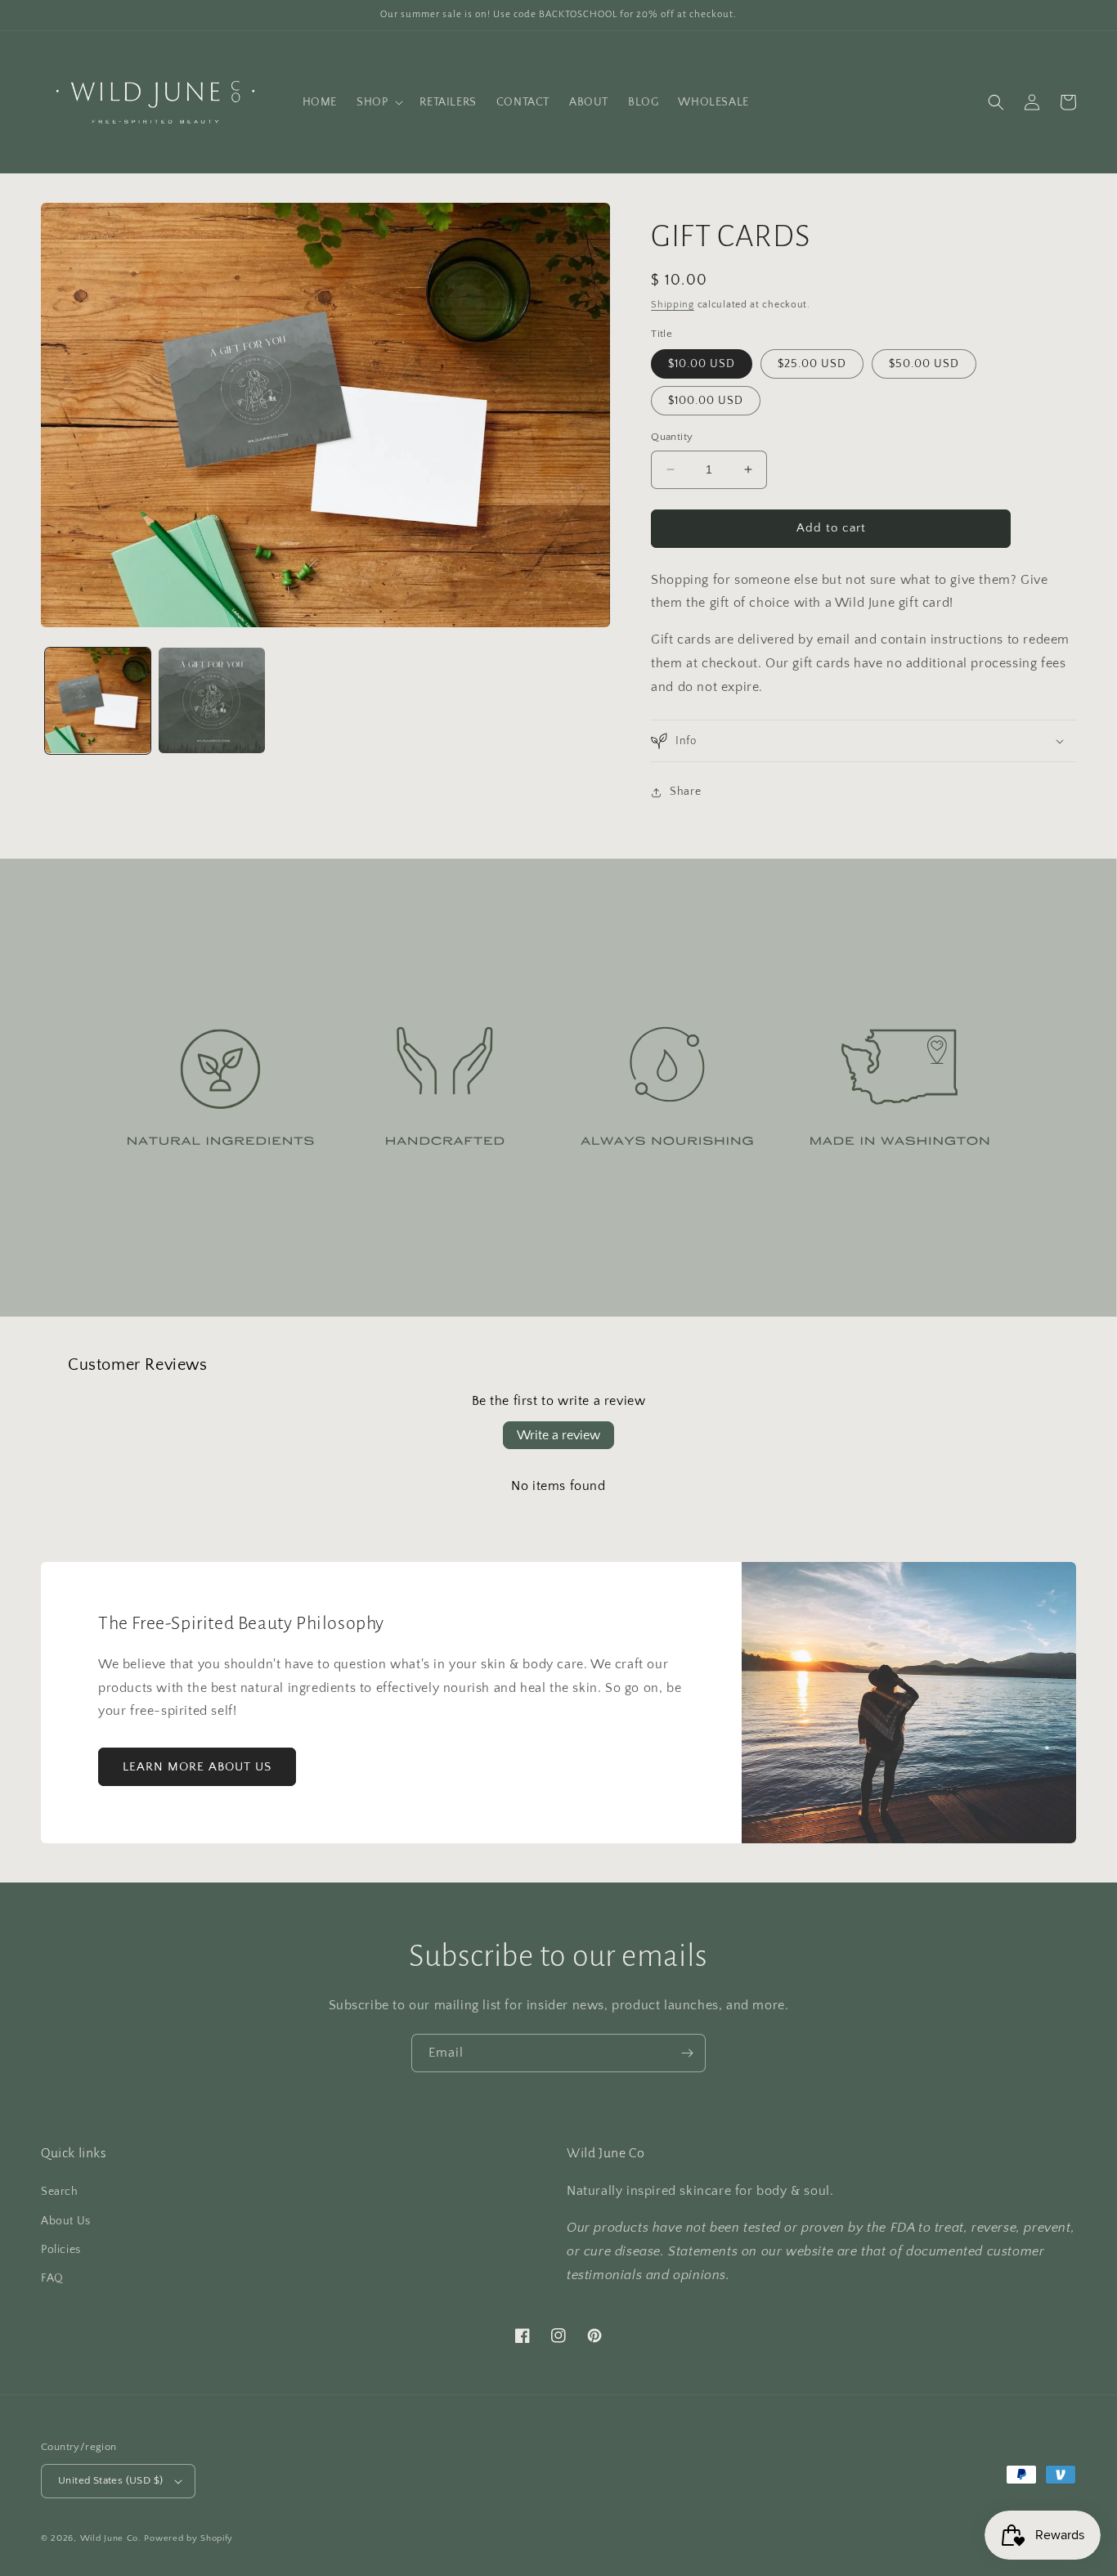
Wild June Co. (111, 2538)
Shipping (673, 305)
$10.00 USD (702, 364)
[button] (378, 102)
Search (60, 2192)
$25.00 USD (812, 364)
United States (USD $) (110, 2480)
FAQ (52, 2278)
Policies (61, 2250)
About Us (66, 2221)
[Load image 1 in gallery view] (98, 700)
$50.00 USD (924, 364)
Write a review (558, 1435)
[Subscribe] (687, 2053)
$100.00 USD (706, 401)
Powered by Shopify (188, 2538)
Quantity (672, 437)
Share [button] (685, 792)
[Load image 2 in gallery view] (211, 700)
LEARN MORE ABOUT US (197, 1767)
